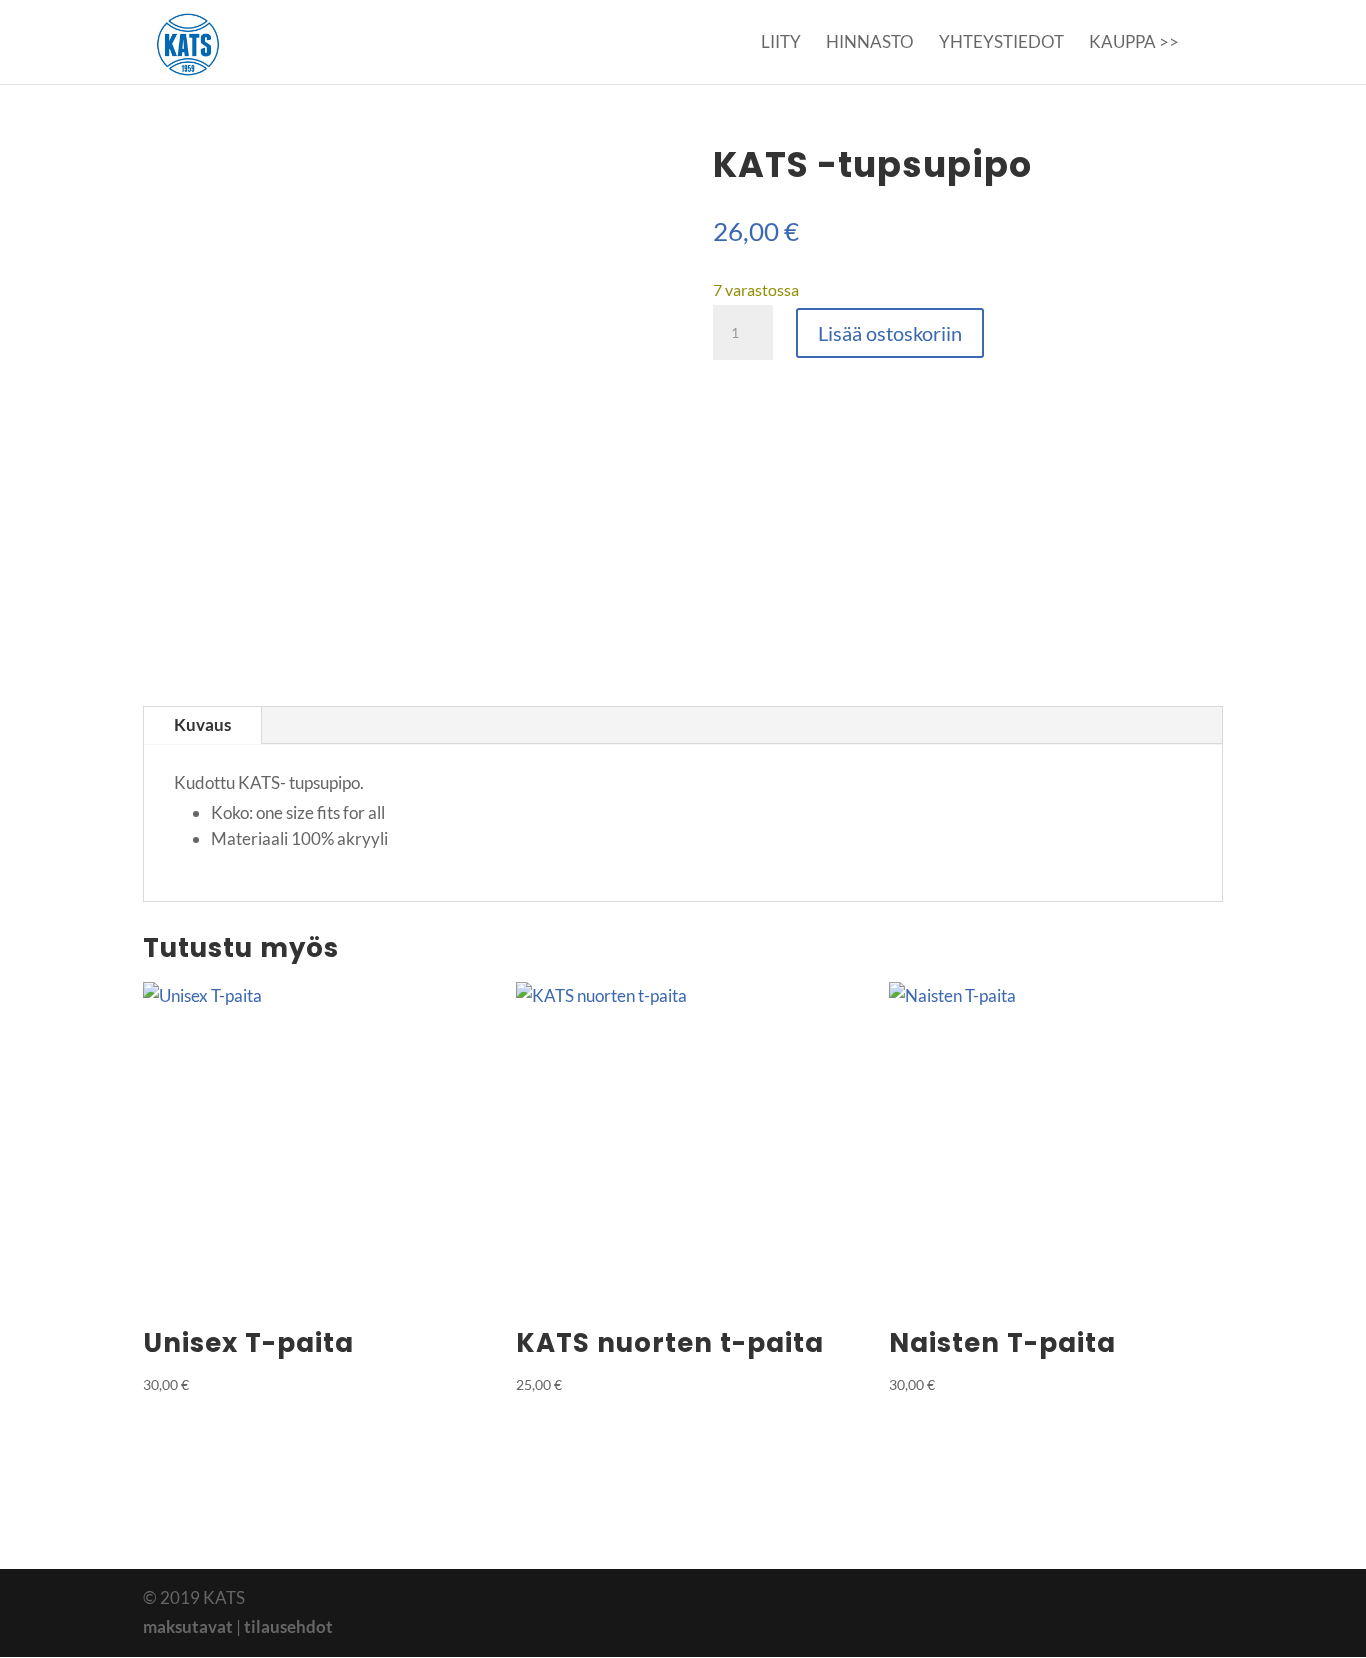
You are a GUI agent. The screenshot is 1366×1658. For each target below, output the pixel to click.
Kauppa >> (1134, 43)
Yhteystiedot (1001, 43)
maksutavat (188, 1626)
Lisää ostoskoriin (890, 333)
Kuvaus (202, 724)
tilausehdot (288, 1626)
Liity (781, 43)
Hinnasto (870, 43)
